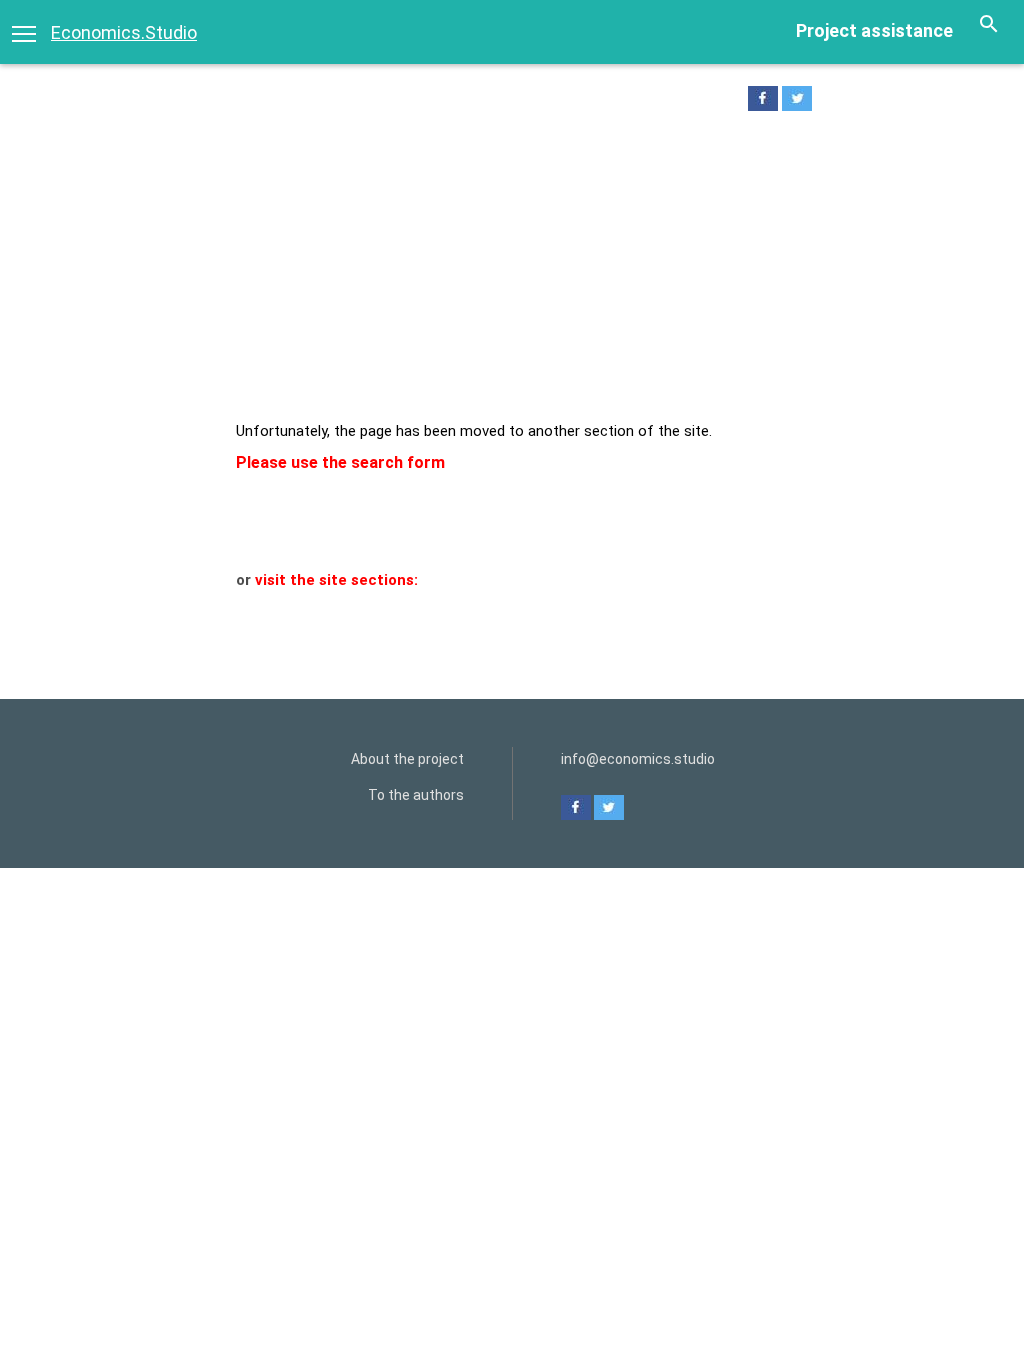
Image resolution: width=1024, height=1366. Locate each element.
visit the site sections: (336, 580)
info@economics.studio (638, 759)
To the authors (416, 795)
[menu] (24, 32)
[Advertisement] (512, 271)
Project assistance (874, 30)
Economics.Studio (124, 32)
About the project (407, 759)
